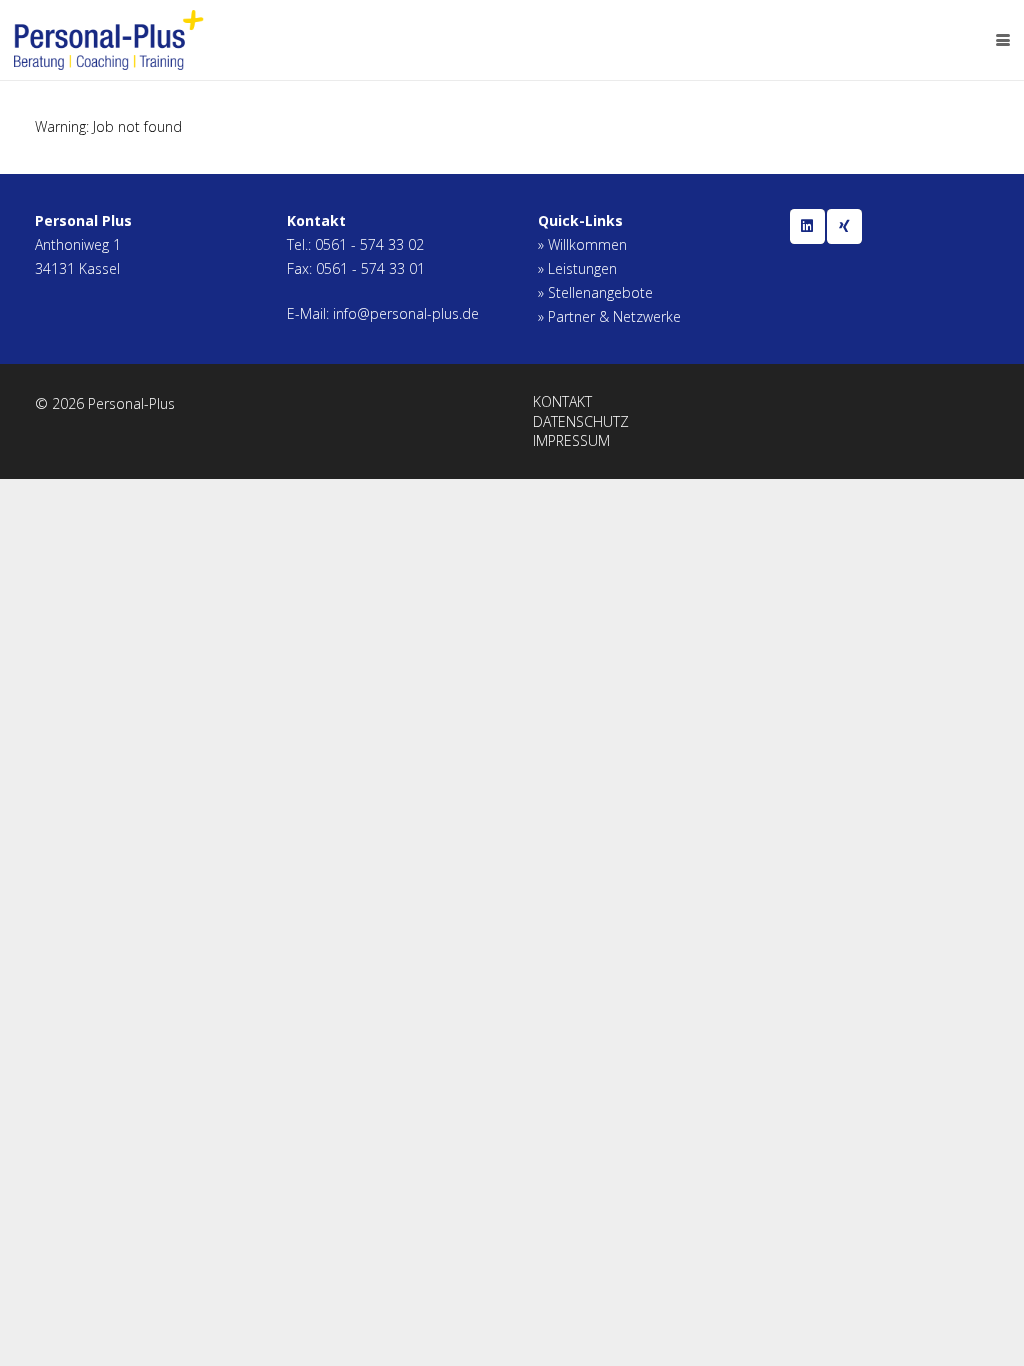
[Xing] (844, 226)
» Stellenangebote (595, 292)
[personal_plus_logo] (109, 40)
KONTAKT (562, 401)
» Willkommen (582, 244)
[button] (1003, 40)
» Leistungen (577, 268)
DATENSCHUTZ (581, 421)
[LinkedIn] (807, 226)
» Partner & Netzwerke (609, 316)
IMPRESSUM (571, 440)
